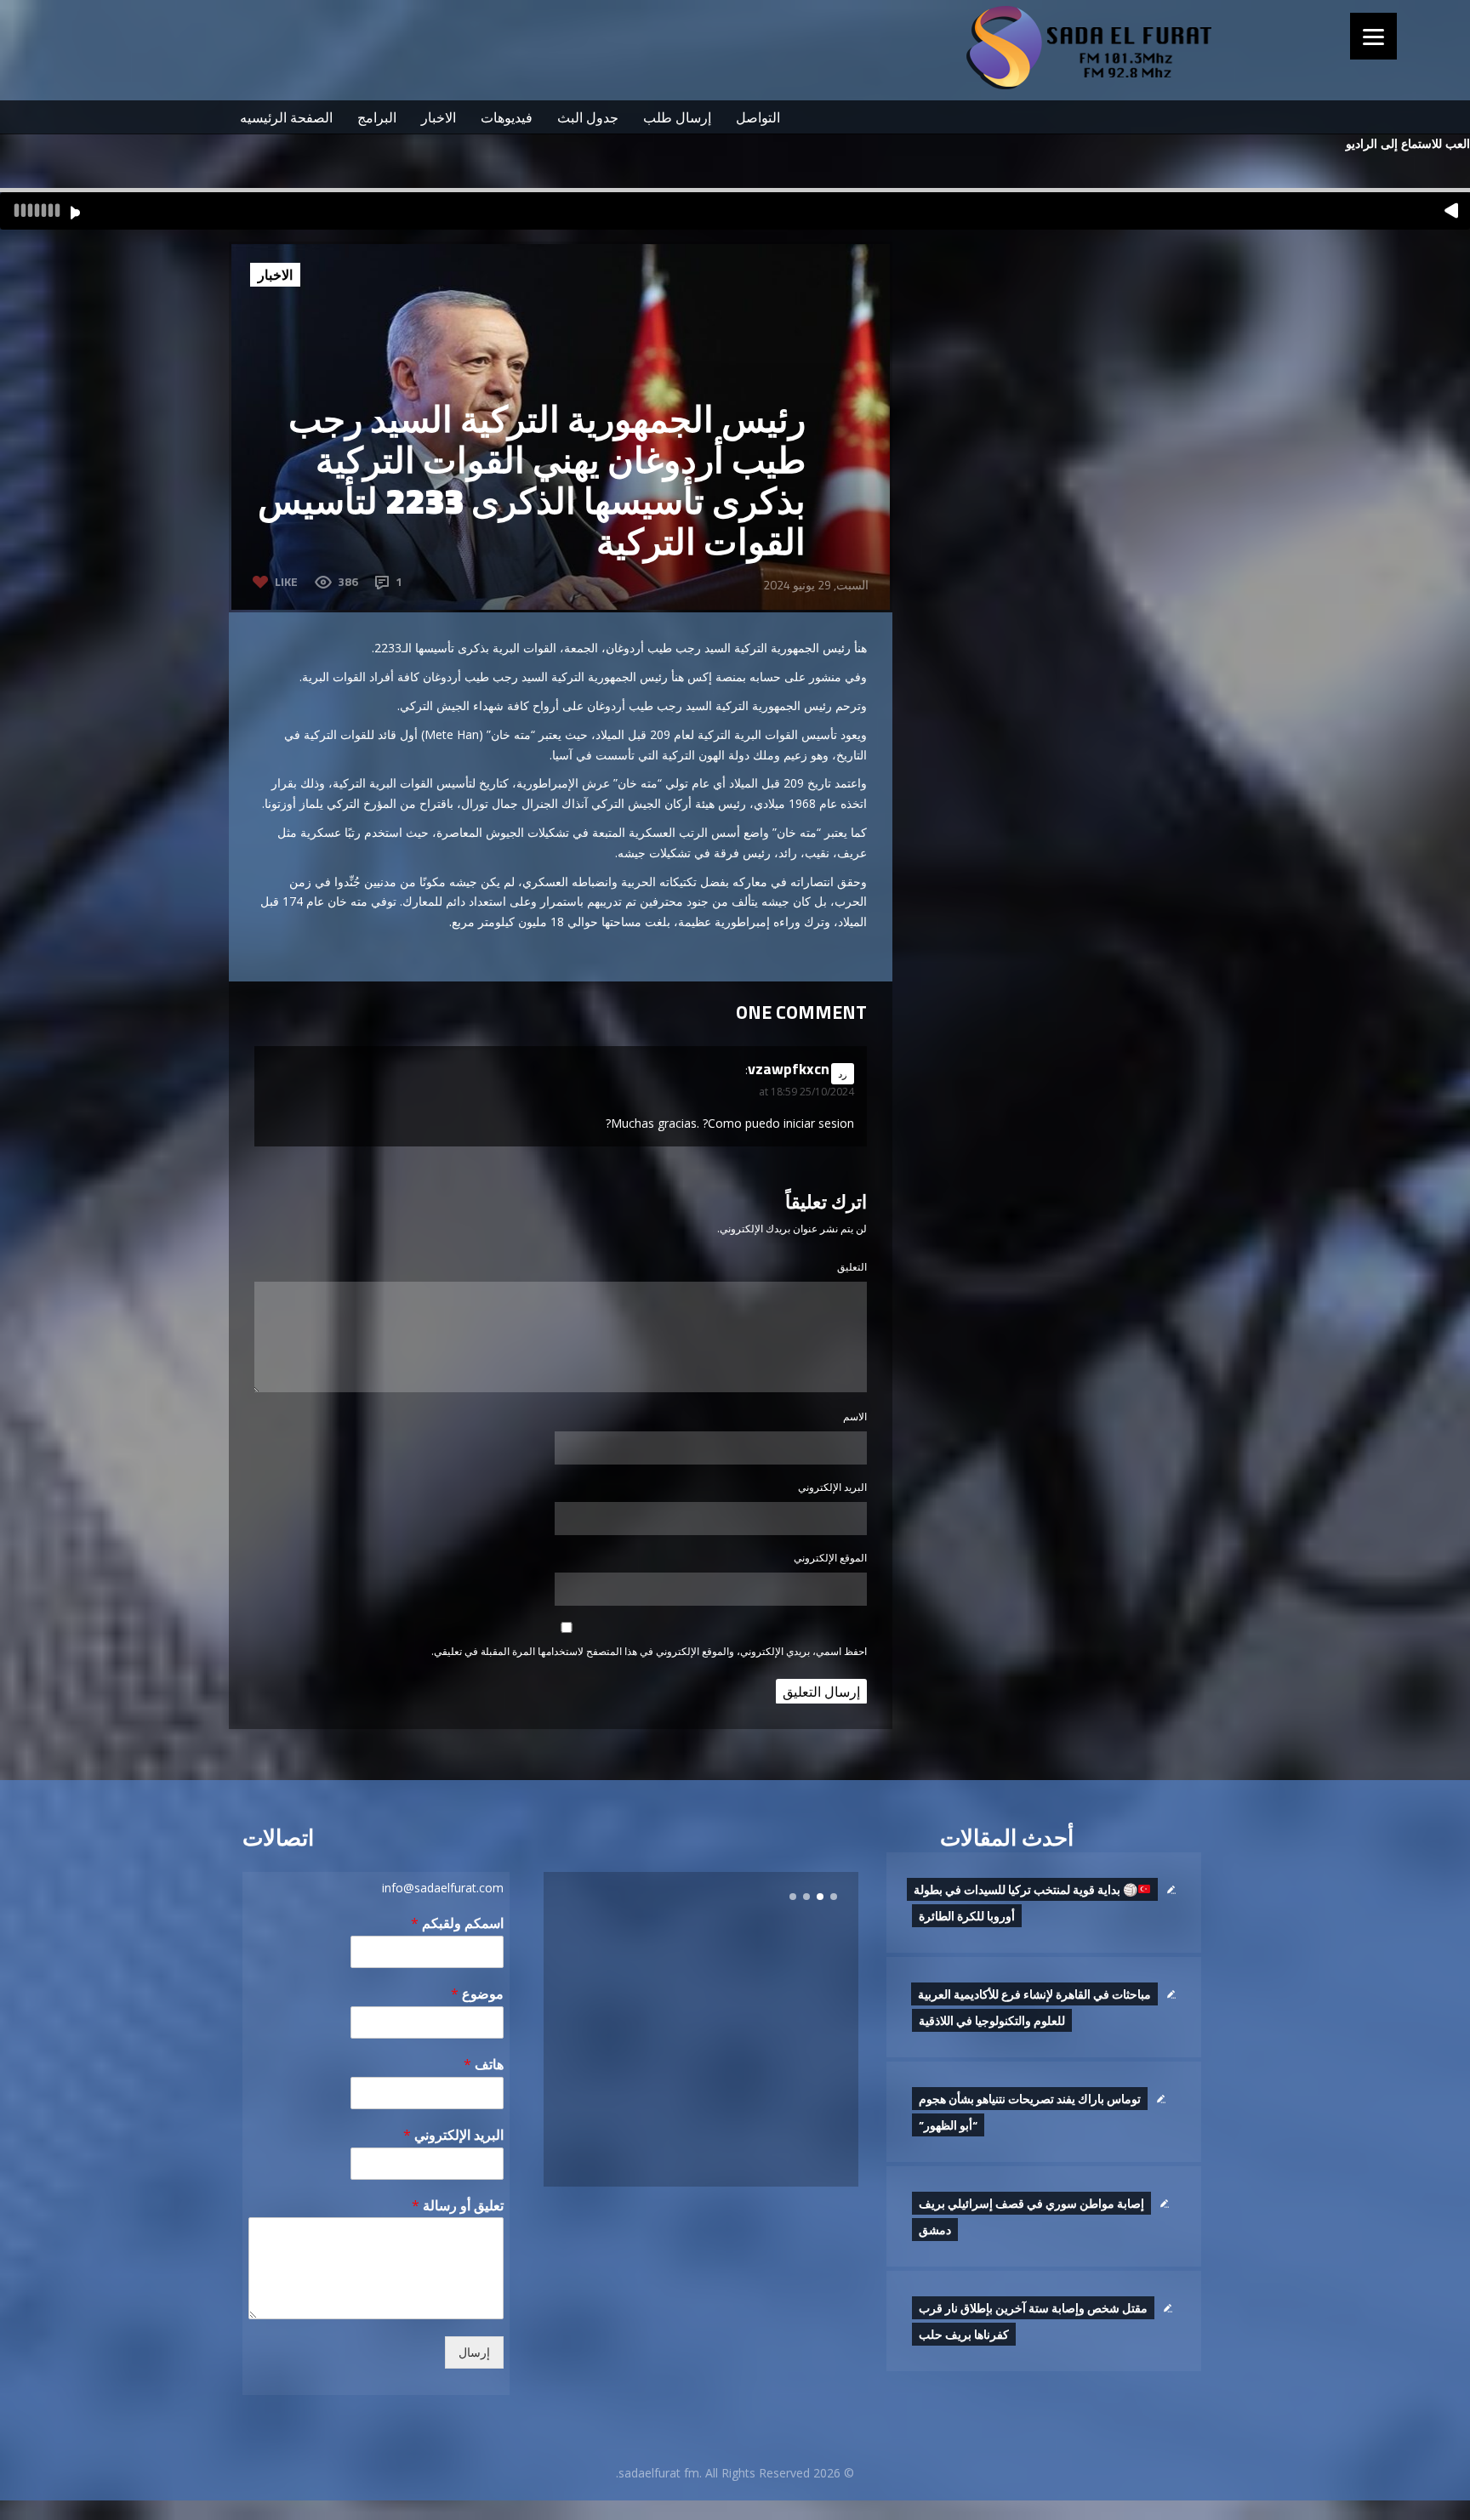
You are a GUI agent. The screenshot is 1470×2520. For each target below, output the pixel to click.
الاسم (855, 1416)
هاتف (484, 2065)
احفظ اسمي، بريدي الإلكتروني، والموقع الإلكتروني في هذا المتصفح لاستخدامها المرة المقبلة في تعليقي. (649, 1651)
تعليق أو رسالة (458, 2206)
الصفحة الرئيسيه (286, 117)
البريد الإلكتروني (832, 1487)
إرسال (474, 2352)
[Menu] (1373, 36)
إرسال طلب (677, 117)
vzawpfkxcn (789, 1069)
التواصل (758, 117)
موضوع (477, 1994)
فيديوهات (507, 117)
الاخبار (439, 117)
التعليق (852, 1267)
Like (286, 581)
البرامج (377, 117)
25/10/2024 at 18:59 (806, 1092)
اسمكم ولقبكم (457, 1923)
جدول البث (588, 117)
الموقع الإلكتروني (830, 1558)
